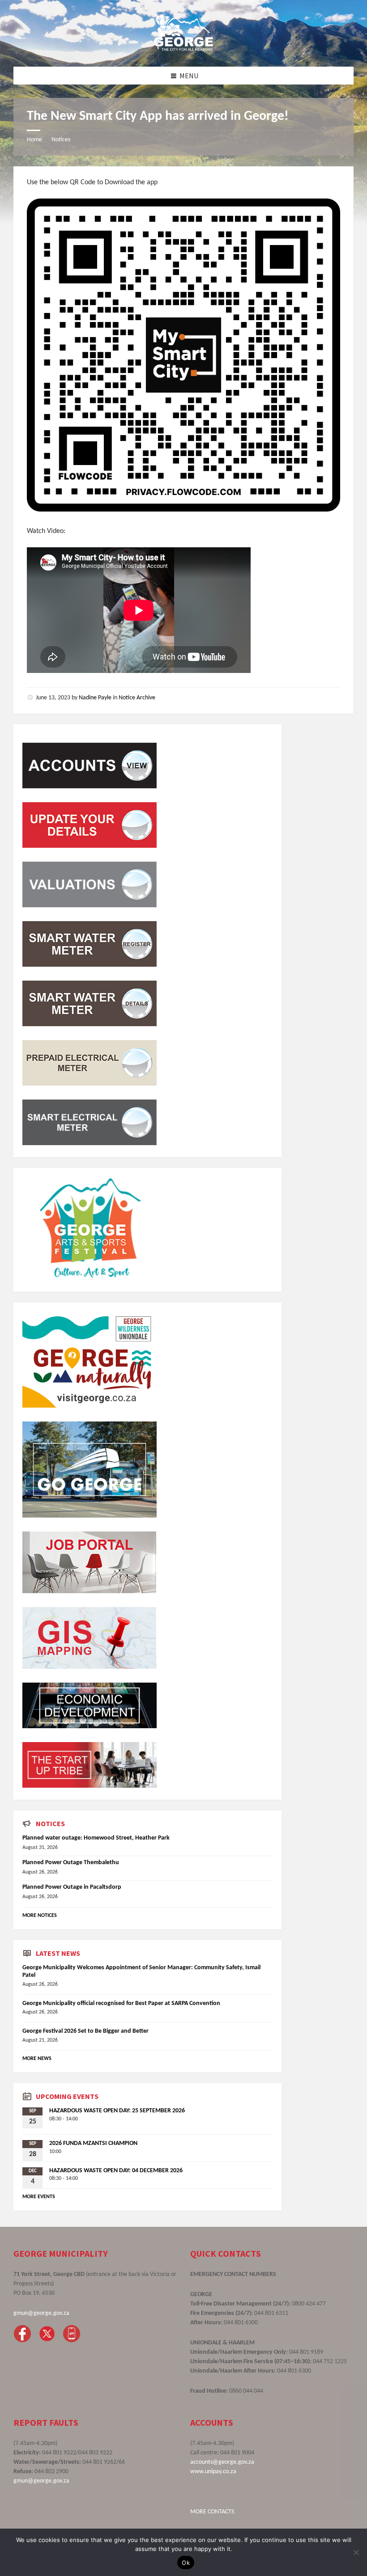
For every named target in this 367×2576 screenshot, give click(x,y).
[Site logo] (183, 49)
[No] (356, 2552)
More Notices (40, 1916)
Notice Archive (137, 698)
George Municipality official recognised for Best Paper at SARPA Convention (121, 2003)
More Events (39, 2197)
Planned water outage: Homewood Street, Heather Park (96, 1838)
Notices (61, 140)
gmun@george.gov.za (41, 2313)
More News (37, 2059)
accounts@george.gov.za (222, 2462)
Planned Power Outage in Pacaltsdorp (72, 1887)
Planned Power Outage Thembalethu (71, 1863)
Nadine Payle (95, 698)
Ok (186, 2563)
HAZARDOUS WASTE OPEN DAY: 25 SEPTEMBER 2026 (117, 2111)
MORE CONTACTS (212, 2512)
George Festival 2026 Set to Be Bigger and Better (85, 2031)
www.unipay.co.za (213, 2472)
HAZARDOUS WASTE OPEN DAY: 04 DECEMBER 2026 (116, 2171)
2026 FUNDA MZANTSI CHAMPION (93, 2143)
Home (34, 140)
